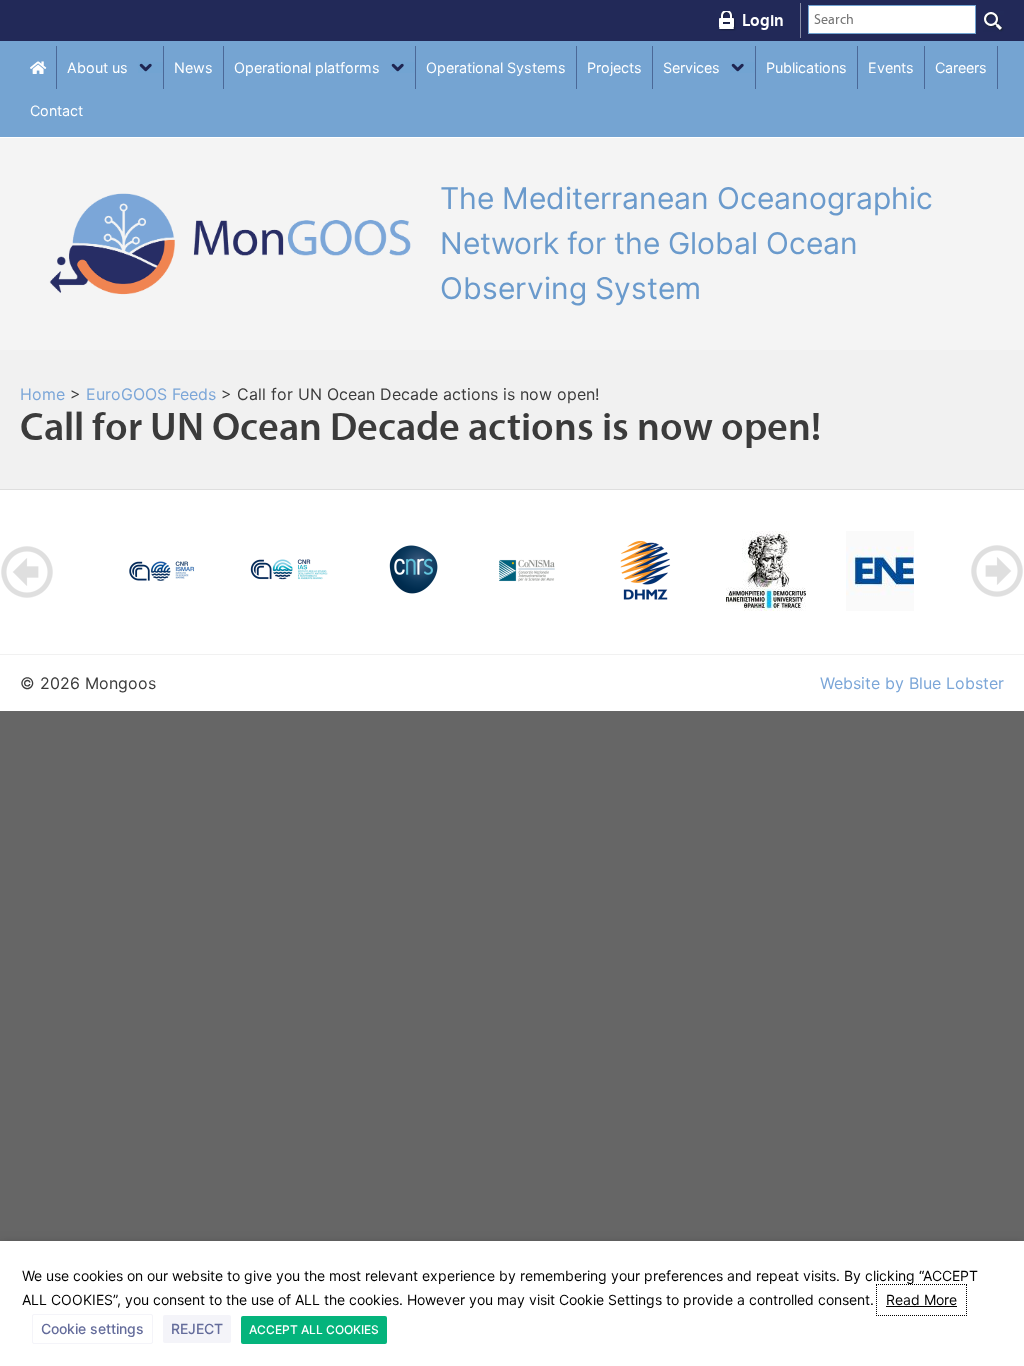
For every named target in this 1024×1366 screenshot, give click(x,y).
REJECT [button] (197, 1328)
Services (691, 67)
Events (891, 67)
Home (42, 394)
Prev (27, 571)
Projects (614, 67)
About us (97, 67)
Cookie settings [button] (92, 1328)
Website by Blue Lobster (912, 683)
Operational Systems (496, 67)
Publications (806, 67)
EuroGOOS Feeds (151, 394)
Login (763, 20)
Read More (921, 1299)
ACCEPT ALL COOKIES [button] (314, 1329)
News (193, 67)
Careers (961, 67)
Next (996, 571)
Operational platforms (307, 67)
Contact (56, 110)
